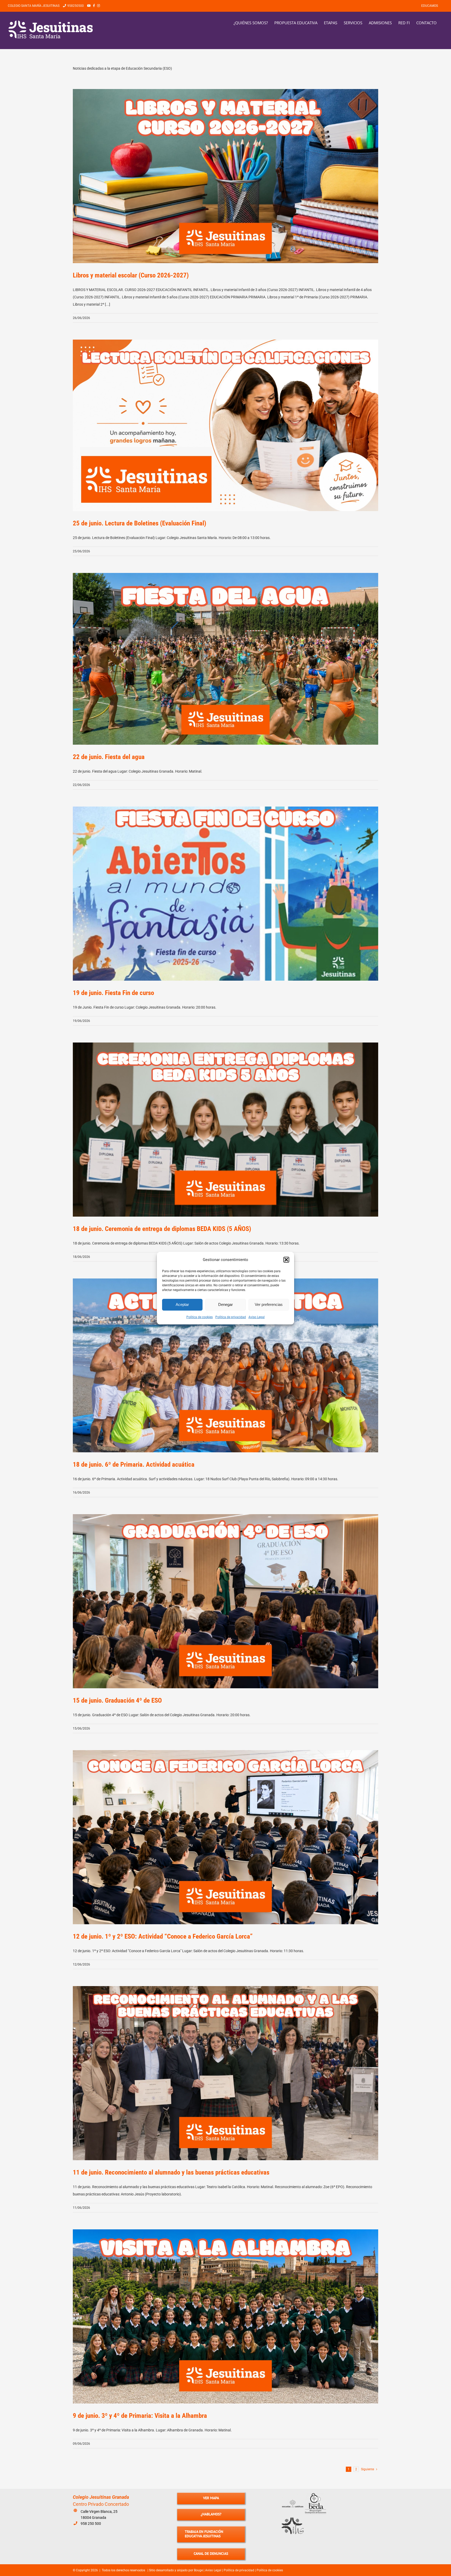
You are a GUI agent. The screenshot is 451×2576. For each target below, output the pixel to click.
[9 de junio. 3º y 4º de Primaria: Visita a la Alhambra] (225, 2316)
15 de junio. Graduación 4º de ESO (117, 1700)
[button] (286, 1260)
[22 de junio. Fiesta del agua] (225, 659)
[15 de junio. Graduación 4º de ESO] (225, 1601)
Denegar (225, 1304)
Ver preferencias (269, 1304)
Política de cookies (200, 1317)
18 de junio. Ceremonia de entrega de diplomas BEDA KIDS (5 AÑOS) (162, 1229)
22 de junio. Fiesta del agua (109, 757)
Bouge (198, 2570)
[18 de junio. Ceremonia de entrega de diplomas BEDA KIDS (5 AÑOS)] (225, 1130)
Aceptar (182, 1304)
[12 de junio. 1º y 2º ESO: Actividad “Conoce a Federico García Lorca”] (225, 1837)
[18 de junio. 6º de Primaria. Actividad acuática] (225, 1366)
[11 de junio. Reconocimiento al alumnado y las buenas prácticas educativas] (225, 2073)
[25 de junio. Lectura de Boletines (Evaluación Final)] (225, 425)
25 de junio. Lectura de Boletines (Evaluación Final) (140, 523)
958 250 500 (91, 2524)
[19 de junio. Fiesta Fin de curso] (225, 894)
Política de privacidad (231, 1317)
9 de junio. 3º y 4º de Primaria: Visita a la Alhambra (140, 2416)
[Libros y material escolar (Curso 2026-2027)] (225, 176)
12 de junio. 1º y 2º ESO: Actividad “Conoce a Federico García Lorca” (163, 1936)
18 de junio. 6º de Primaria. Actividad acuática (134, 1464)
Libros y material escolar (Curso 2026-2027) (131, 275)
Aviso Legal (257, 1317)
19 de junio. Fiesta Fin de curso (113, 993)
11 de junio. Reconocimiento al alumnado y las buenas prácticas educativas (171, 2172)
